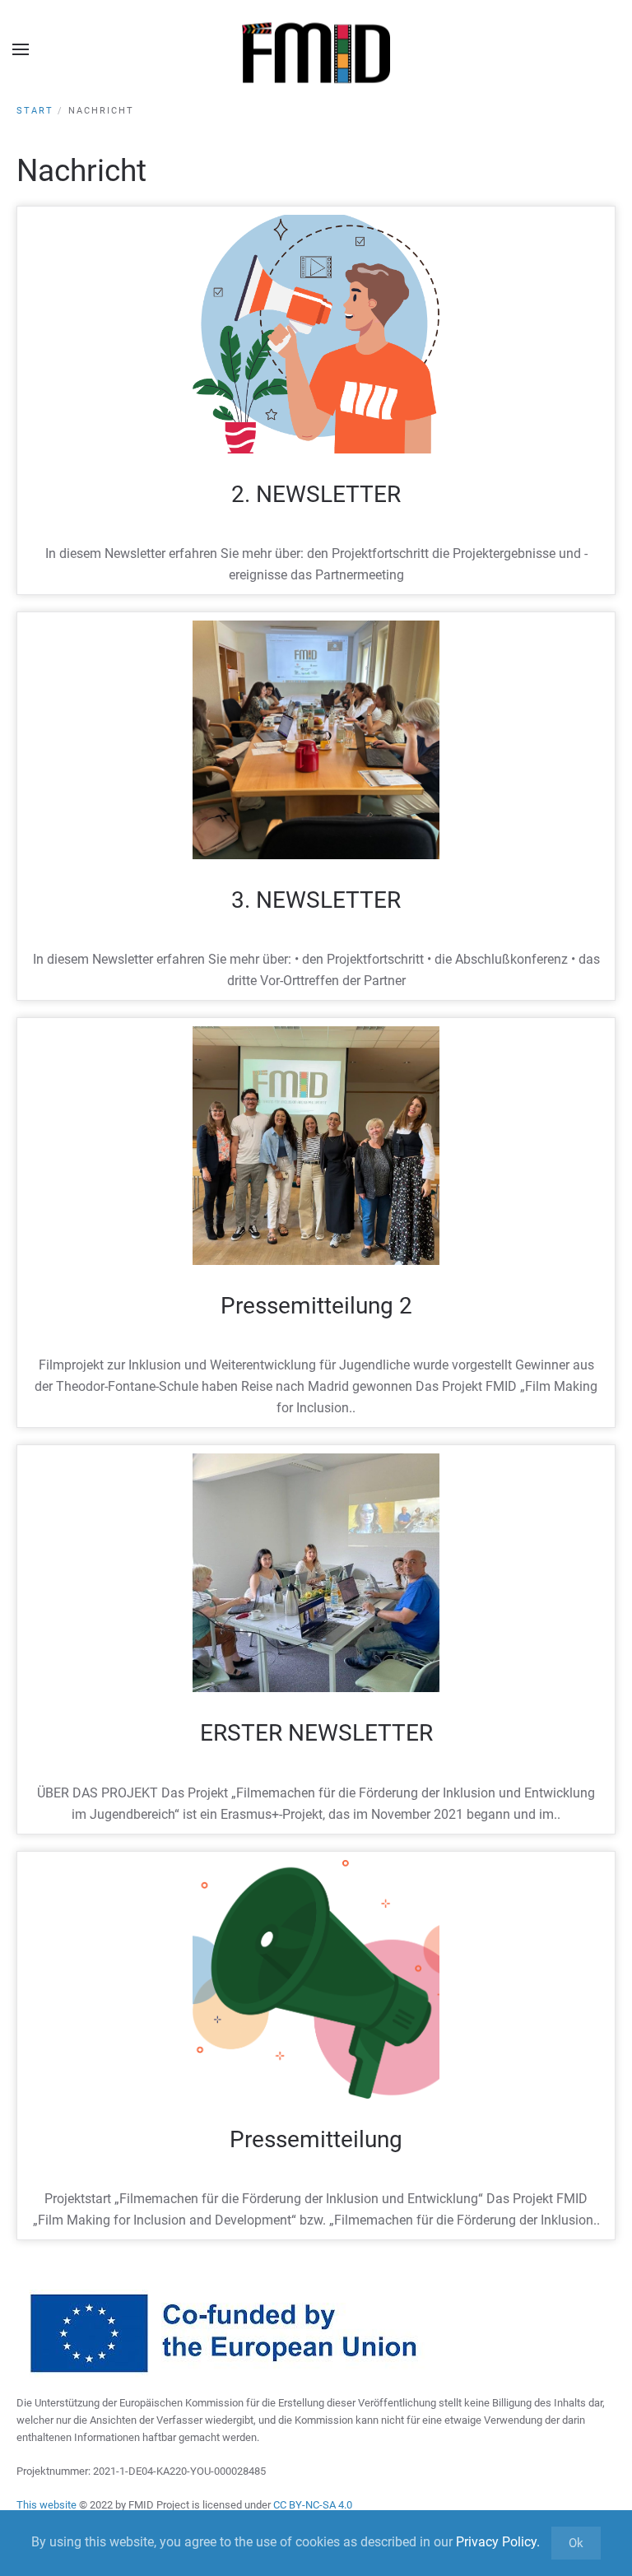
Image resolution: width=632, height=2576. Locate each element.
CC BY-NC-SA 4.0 (313, 2505)
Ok (576, 2543)
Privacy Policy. (498, 2542)
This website (48, 2505)
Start (35, 111)
